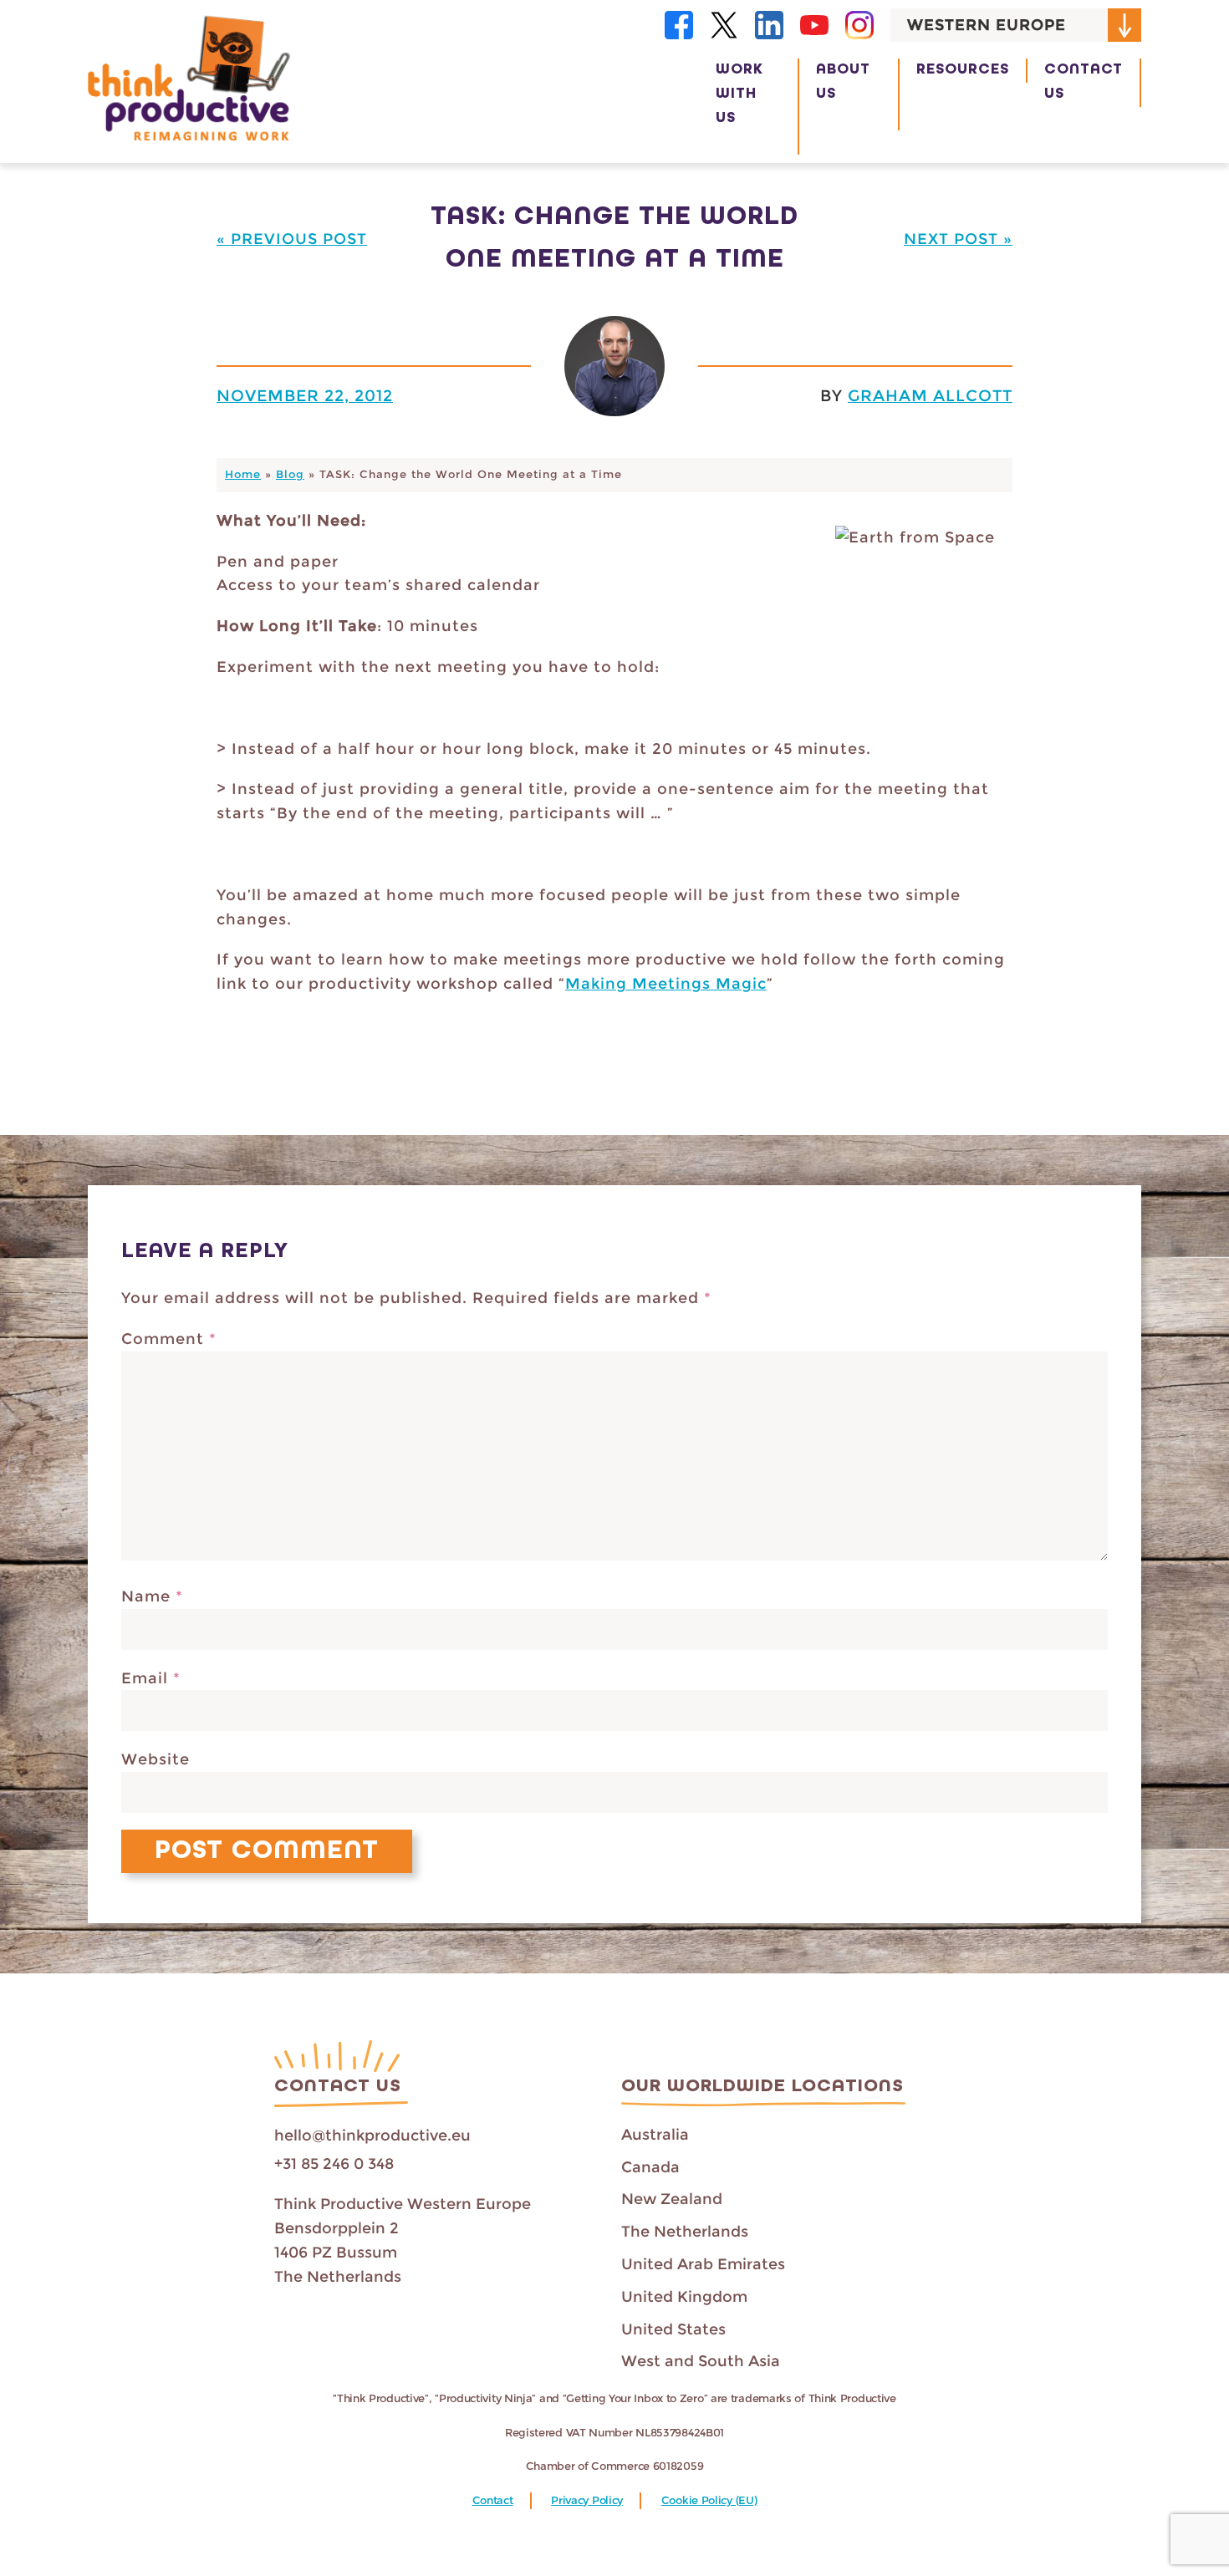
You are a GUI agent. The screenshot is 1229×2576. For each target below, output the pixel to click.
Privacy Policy (587, 2500)
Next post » (958, 239)
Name (152, 1596)
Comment (169, 1339)
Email (151, 1678)
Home (243, 474)
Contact (493, 2500)
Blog (290, 474)
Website (156, 1759)
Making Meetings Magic (666, 984)
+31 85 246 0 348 (334, 2164)
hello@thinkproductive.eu (372, 2136)
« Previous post (292, 239)
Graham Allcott (930, 395)
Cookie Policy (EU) (709, 2500)
